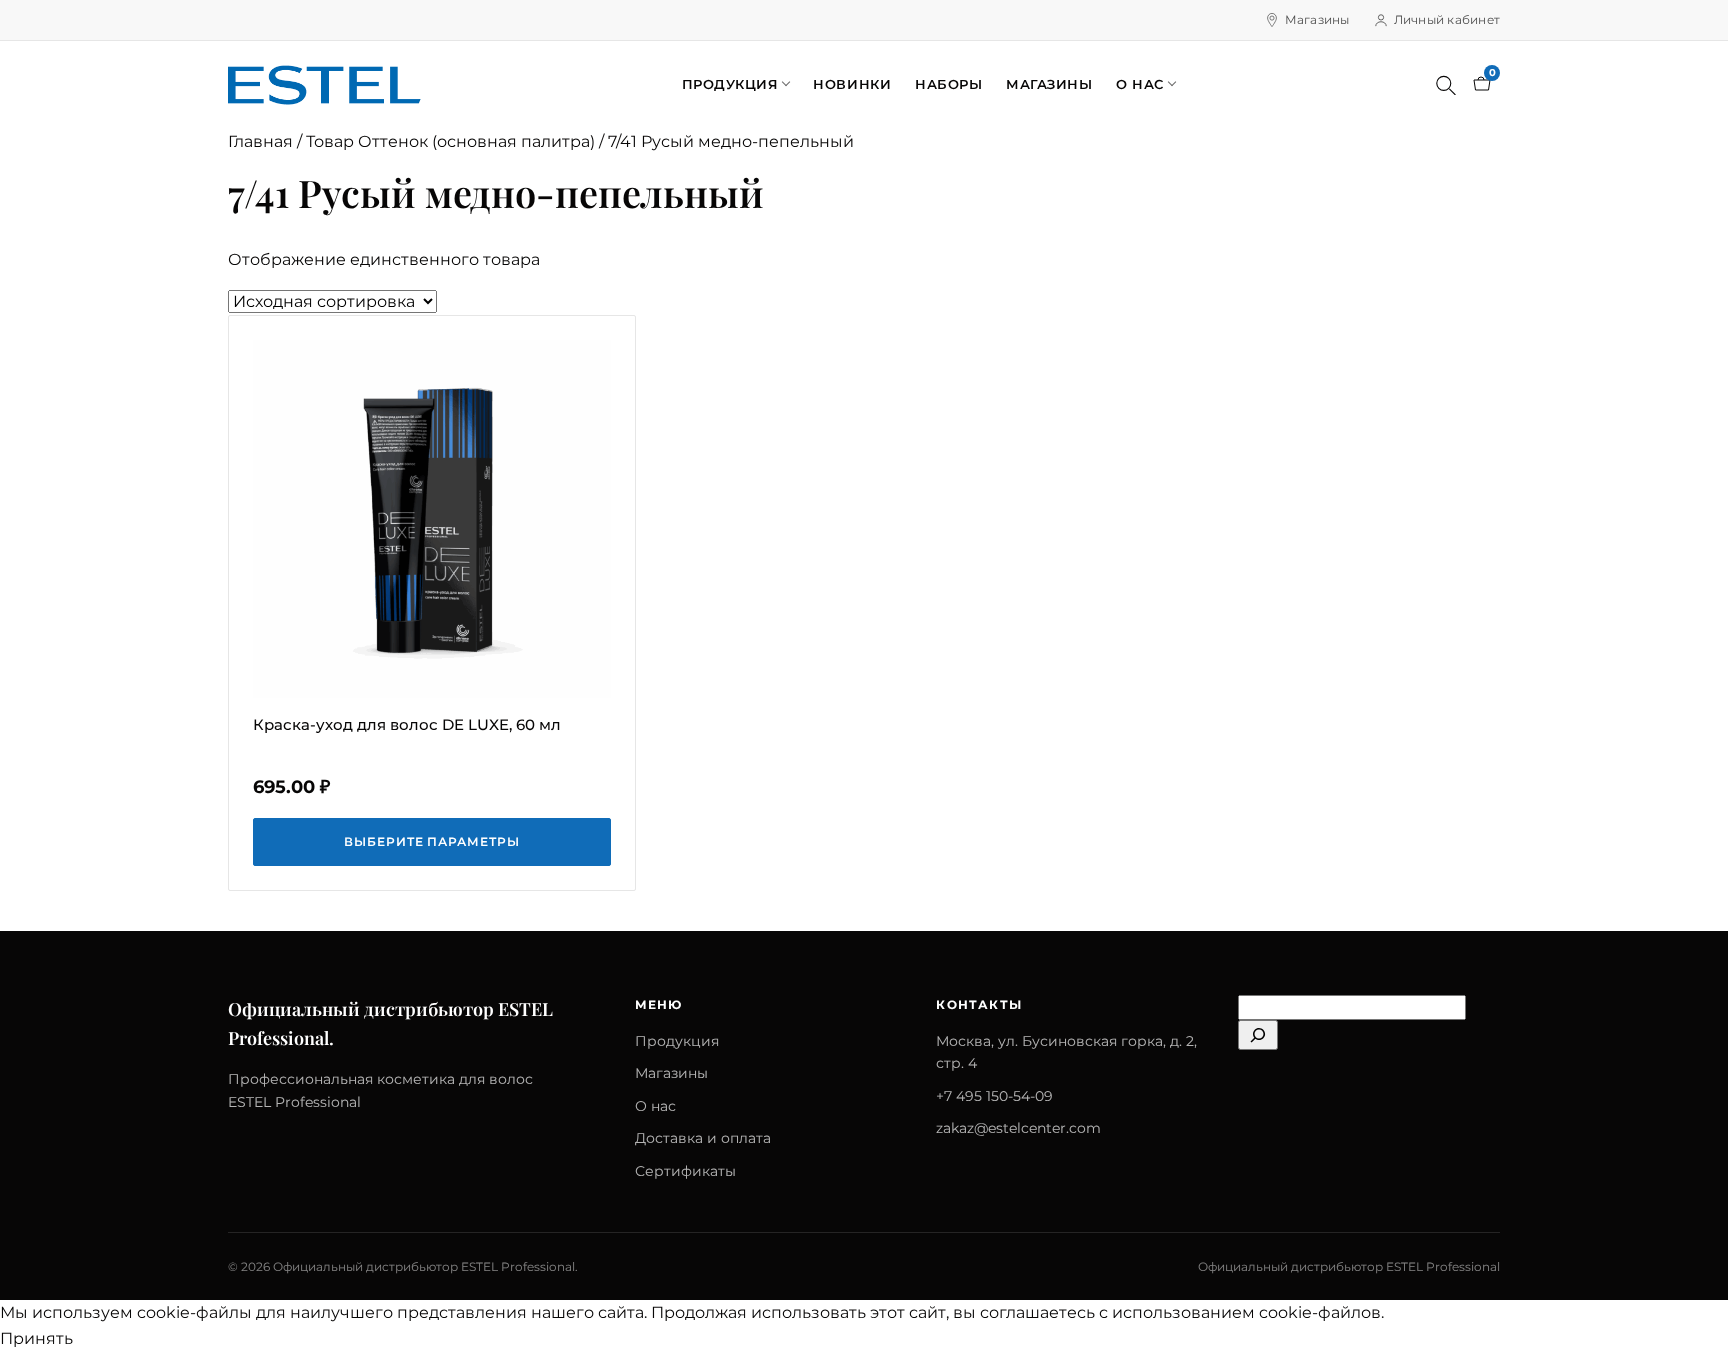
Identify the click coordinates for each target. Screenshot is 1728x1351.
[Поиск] (1446, 85)
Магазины (1317, 19)
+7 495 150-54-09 (994, 1096)
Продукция (730, 84)
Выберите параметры (432, 841)
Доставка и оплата (703, 1138)
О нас (1140, 84)
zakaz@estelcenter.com (1018, 1128)
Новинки (852, 84)
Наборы (948, 84)
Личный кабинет (1447, 19)
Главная (260, 141)
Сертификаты (685, 1171)
